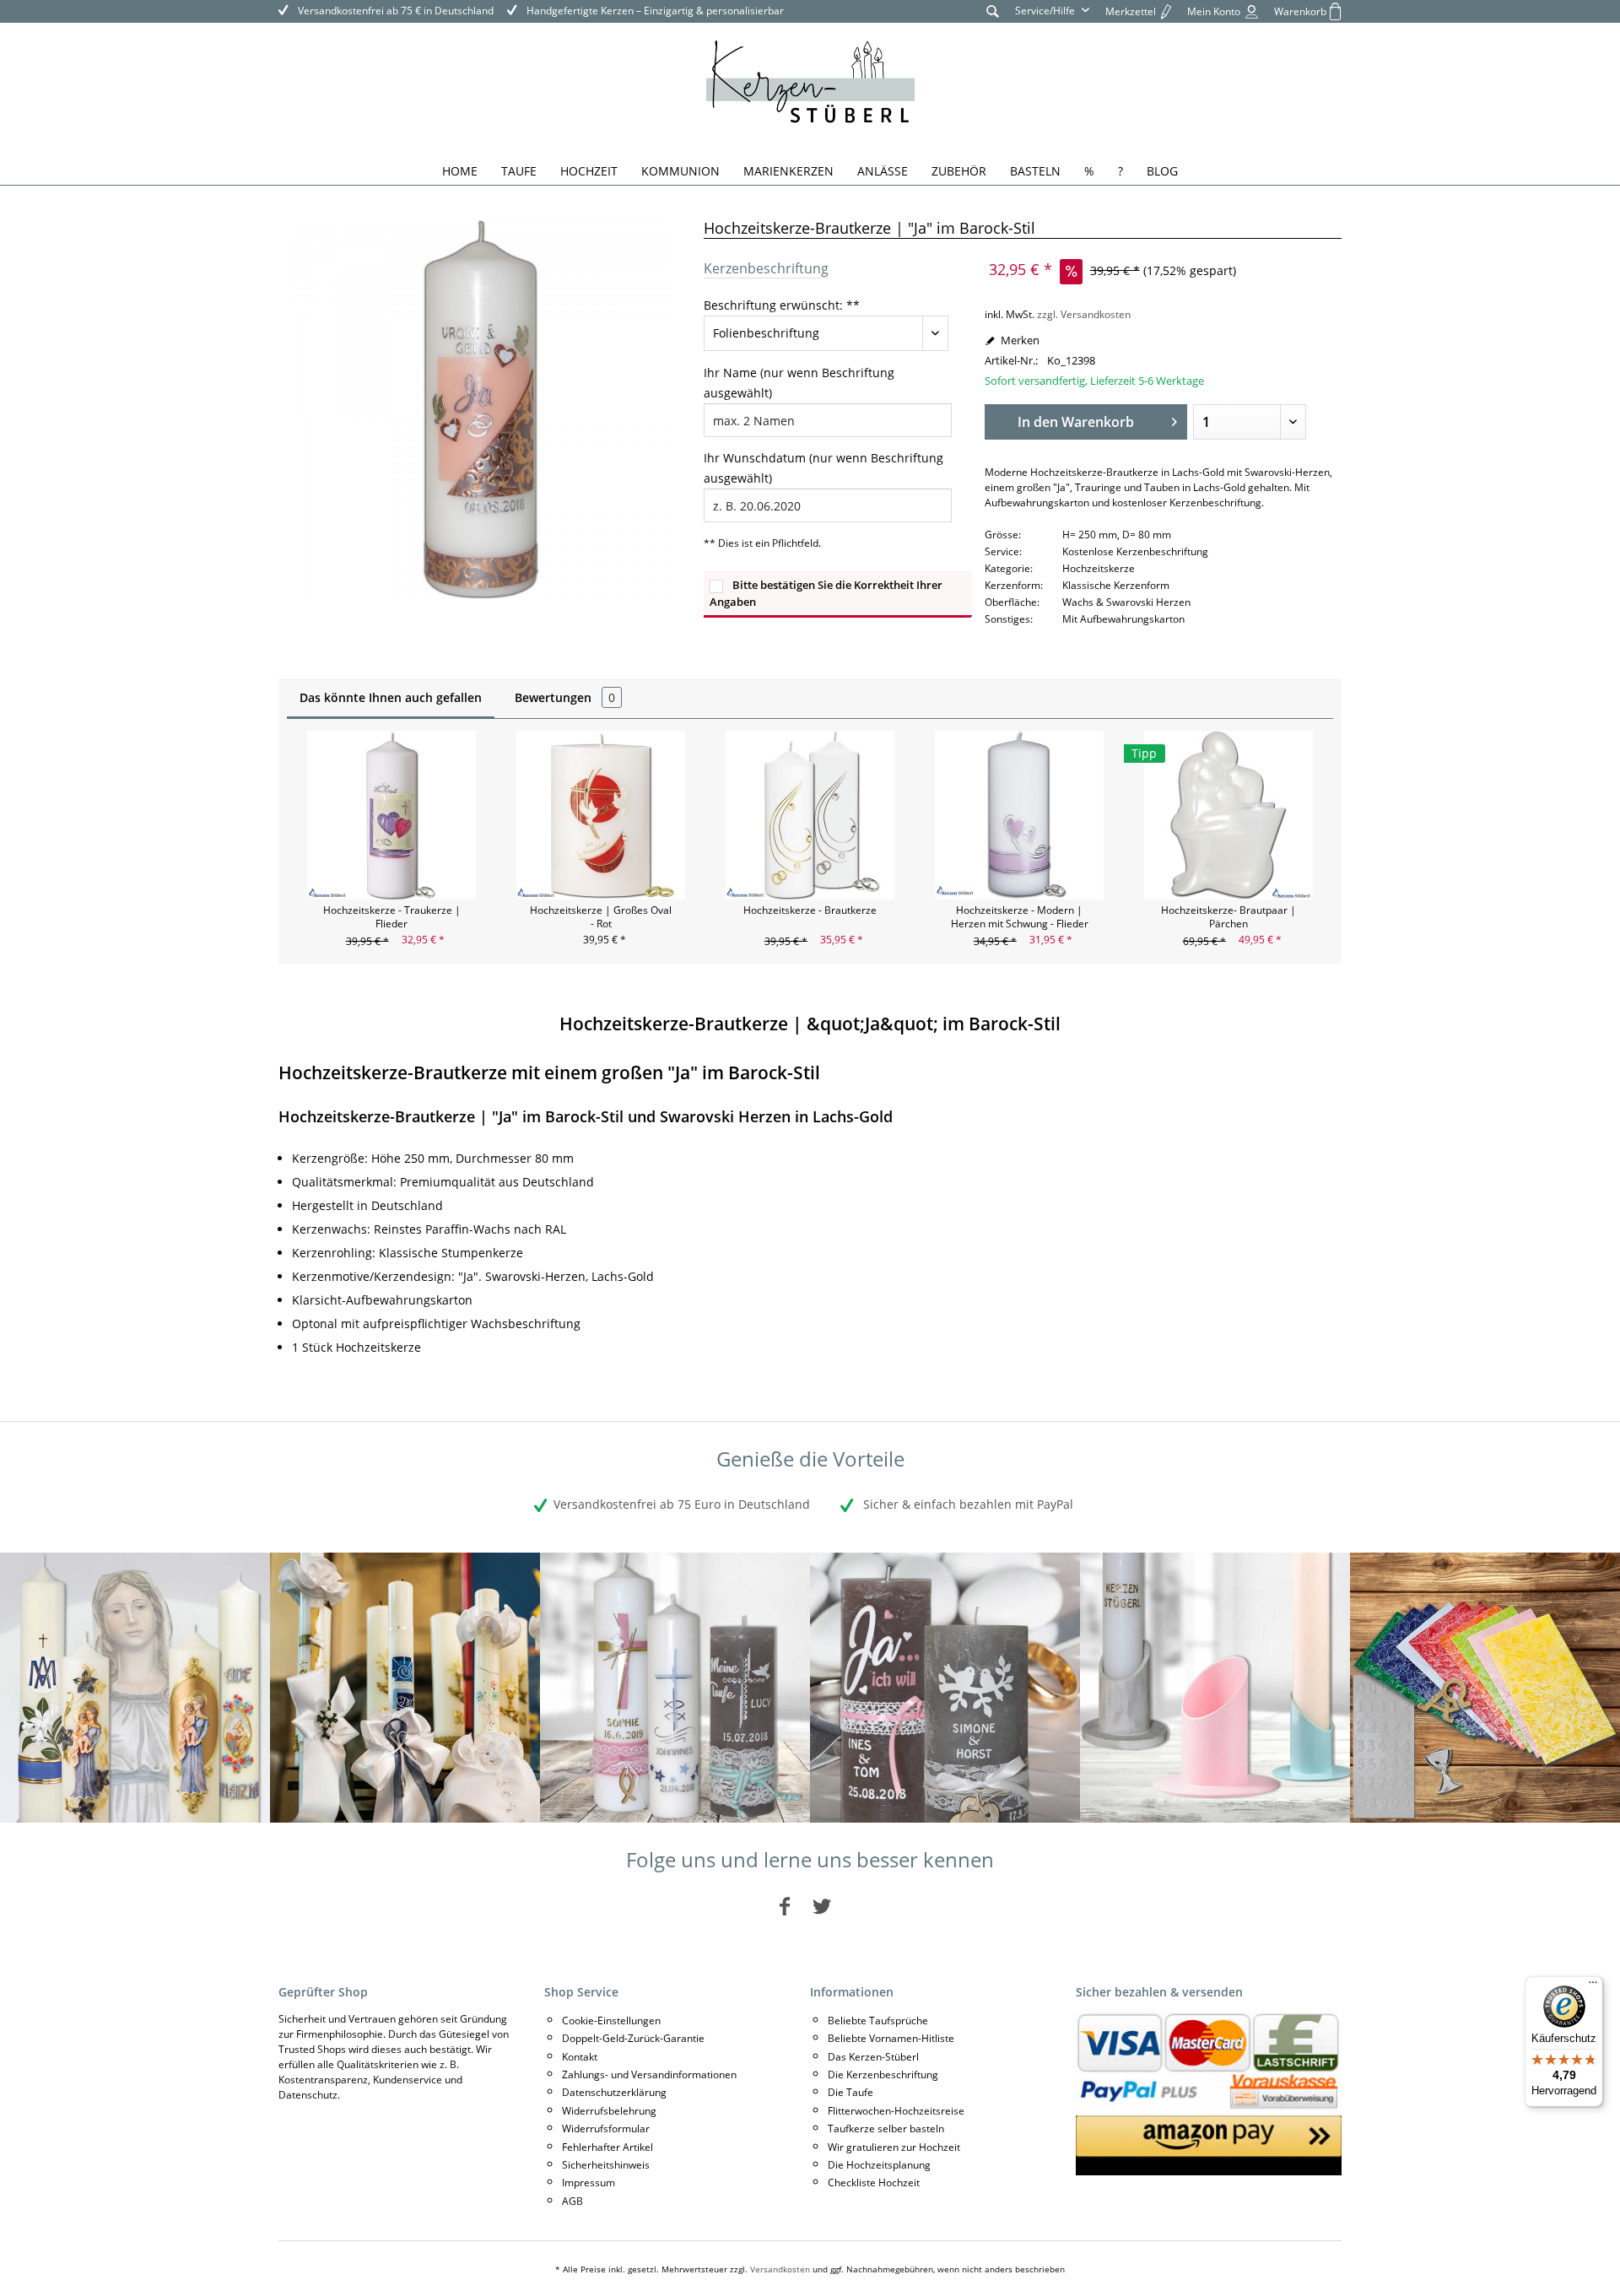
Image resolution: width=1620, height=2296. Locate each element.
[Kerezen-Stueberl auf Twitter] (822, 1906)
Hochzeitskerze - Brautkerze (810, 910)
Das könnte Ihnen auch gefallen (391, 697)
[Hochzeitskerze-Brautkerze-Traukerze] (945, 1688)
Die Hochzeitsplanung (879, 2165)
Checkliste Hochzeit (874, 2183)
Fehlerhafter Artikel (607, 2147)
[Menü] (1593, 1986)
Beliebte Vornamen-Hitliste (891, 2038)
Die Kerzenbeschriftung (883, 2075)
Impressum (589, 2183)
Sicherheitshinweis (606, 2165)
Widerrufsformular (606, 2129)
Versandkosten (780, 2269)
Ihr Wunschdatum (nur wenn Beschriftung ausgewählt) (823, 468)
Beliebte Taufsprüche (878, 2020)
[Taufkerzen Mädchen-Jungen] (675, 1688)
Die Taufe (850, 2092)
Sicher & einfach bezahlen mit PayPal (967, 1504)
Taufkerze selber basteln (886, 2129)
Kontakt (580, 2057)
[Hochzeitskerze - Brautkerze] (810, 815)
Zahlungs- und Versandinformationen (649, 2075)
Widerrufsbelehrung (609, 2111)
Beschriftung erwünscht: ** (782, 305)
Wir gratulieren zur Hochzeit (894, 2147)
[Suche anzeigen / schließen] (993, 11)
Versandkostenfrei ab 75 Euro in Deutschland (682, 1504)
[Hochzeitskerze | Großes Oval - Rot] (601, 815)
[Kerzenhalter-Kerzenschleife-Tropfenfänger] (1215, 1688)
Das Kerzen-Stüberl (873, 2057)
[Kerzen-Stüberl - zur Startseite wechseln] (810, 84)
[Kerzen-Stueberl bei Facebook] (785, 1906)
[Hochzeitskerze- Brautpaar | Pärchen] (1228, 815)
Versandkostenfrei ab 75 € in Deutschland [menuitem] (394, 11)
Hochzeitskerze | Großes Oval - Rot (601, 917)
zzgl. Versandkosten (1084, 314)
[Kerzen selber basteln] (1485, 1688)
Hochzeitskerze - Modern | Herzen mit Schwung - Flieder (1020, 917)
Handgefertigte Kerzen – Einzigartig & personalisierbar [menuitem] (654, 11)
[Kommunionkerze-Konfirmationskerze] (405, 1688)
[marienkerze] (135, 1688)
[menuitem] (993, 11)
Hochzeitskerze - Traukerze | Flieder (392, 917)
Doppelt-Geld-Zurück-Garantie (633, 2038)
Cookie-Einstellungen (611, 2020)
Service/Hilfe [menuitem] (1046, 11)
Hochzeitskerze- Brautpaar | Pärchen (1228, 917)
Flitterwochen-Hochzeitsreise (896, 2111)
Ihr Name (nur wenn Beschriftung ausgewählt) (799, 383)
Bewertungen (565, 697)
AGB (572, 2201)
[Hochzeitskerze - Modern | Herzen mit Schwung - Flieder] (1019, 815)
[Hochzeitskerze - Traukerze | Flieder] (391, 815)
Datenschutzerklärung (614, 2092)
